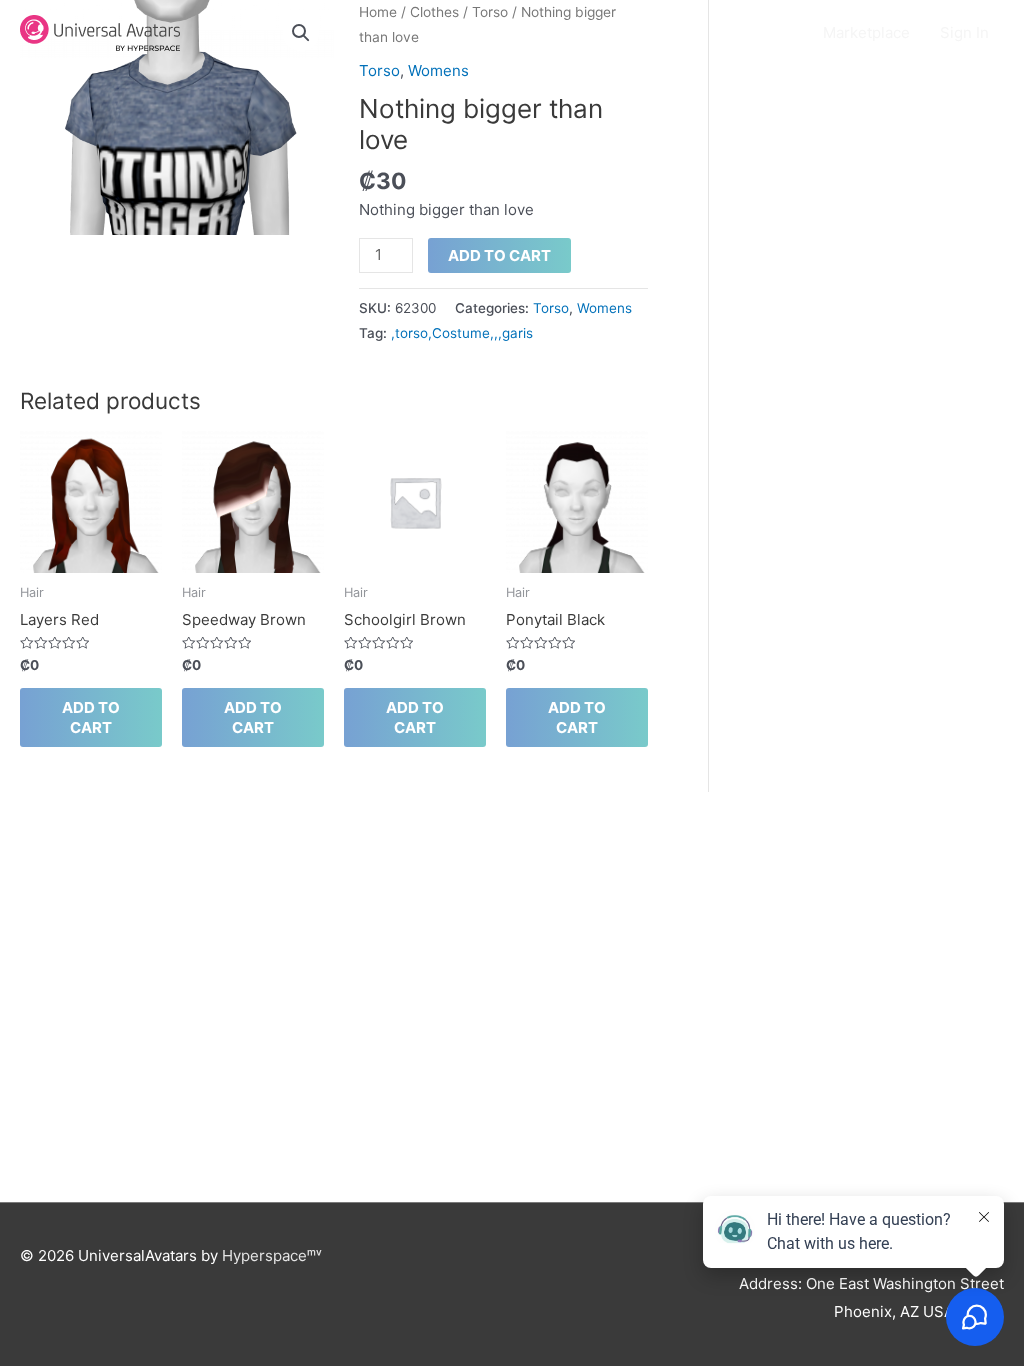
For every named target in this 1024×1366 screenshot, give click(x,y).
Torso (379, 70)
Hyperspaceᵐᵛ (272, 1255)
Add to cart (499, 255)
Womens (438, 70)
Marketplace (866, 32)
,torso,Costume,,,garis (462, 333)
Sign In (964, 32)
